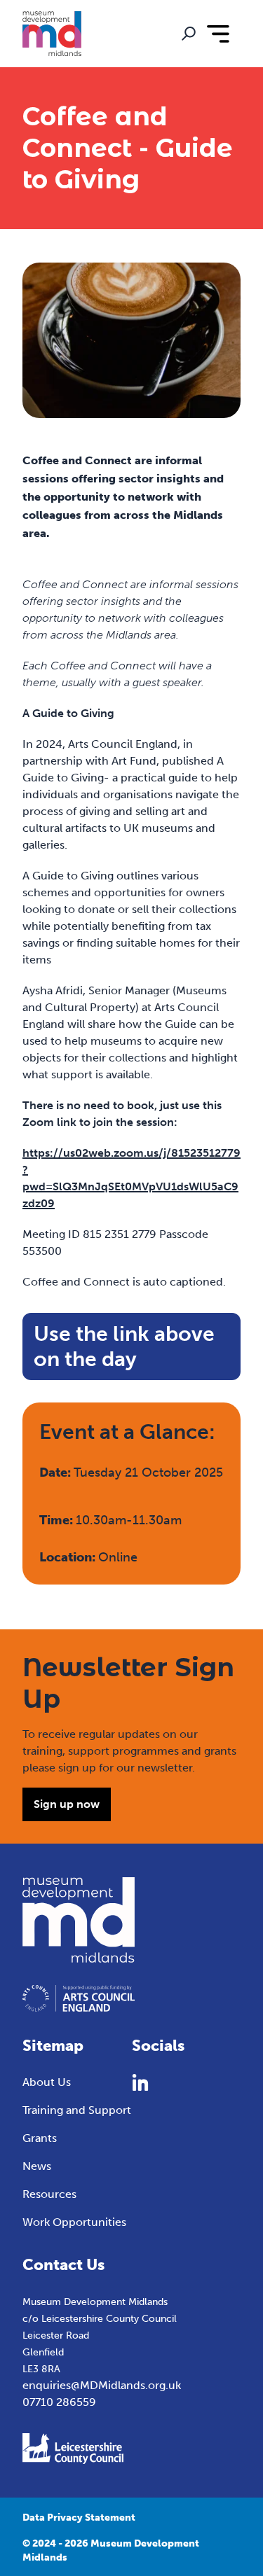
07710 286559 (59, 2402)
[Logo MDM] (52, 34)
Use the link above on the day (124, 1346)
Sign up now (67, 1804)
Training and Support (77, 2110)
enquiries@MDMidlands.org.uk (102, 2385)
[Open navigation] (218, 34)
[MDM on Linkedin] (140, 2082)
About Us (47, 2082)
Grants (40, 2138)
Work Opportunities (74, 2222)
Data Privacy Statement (79, 2518)
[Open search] (189, 34)
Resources (49, 2194)
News (37, 2166)
